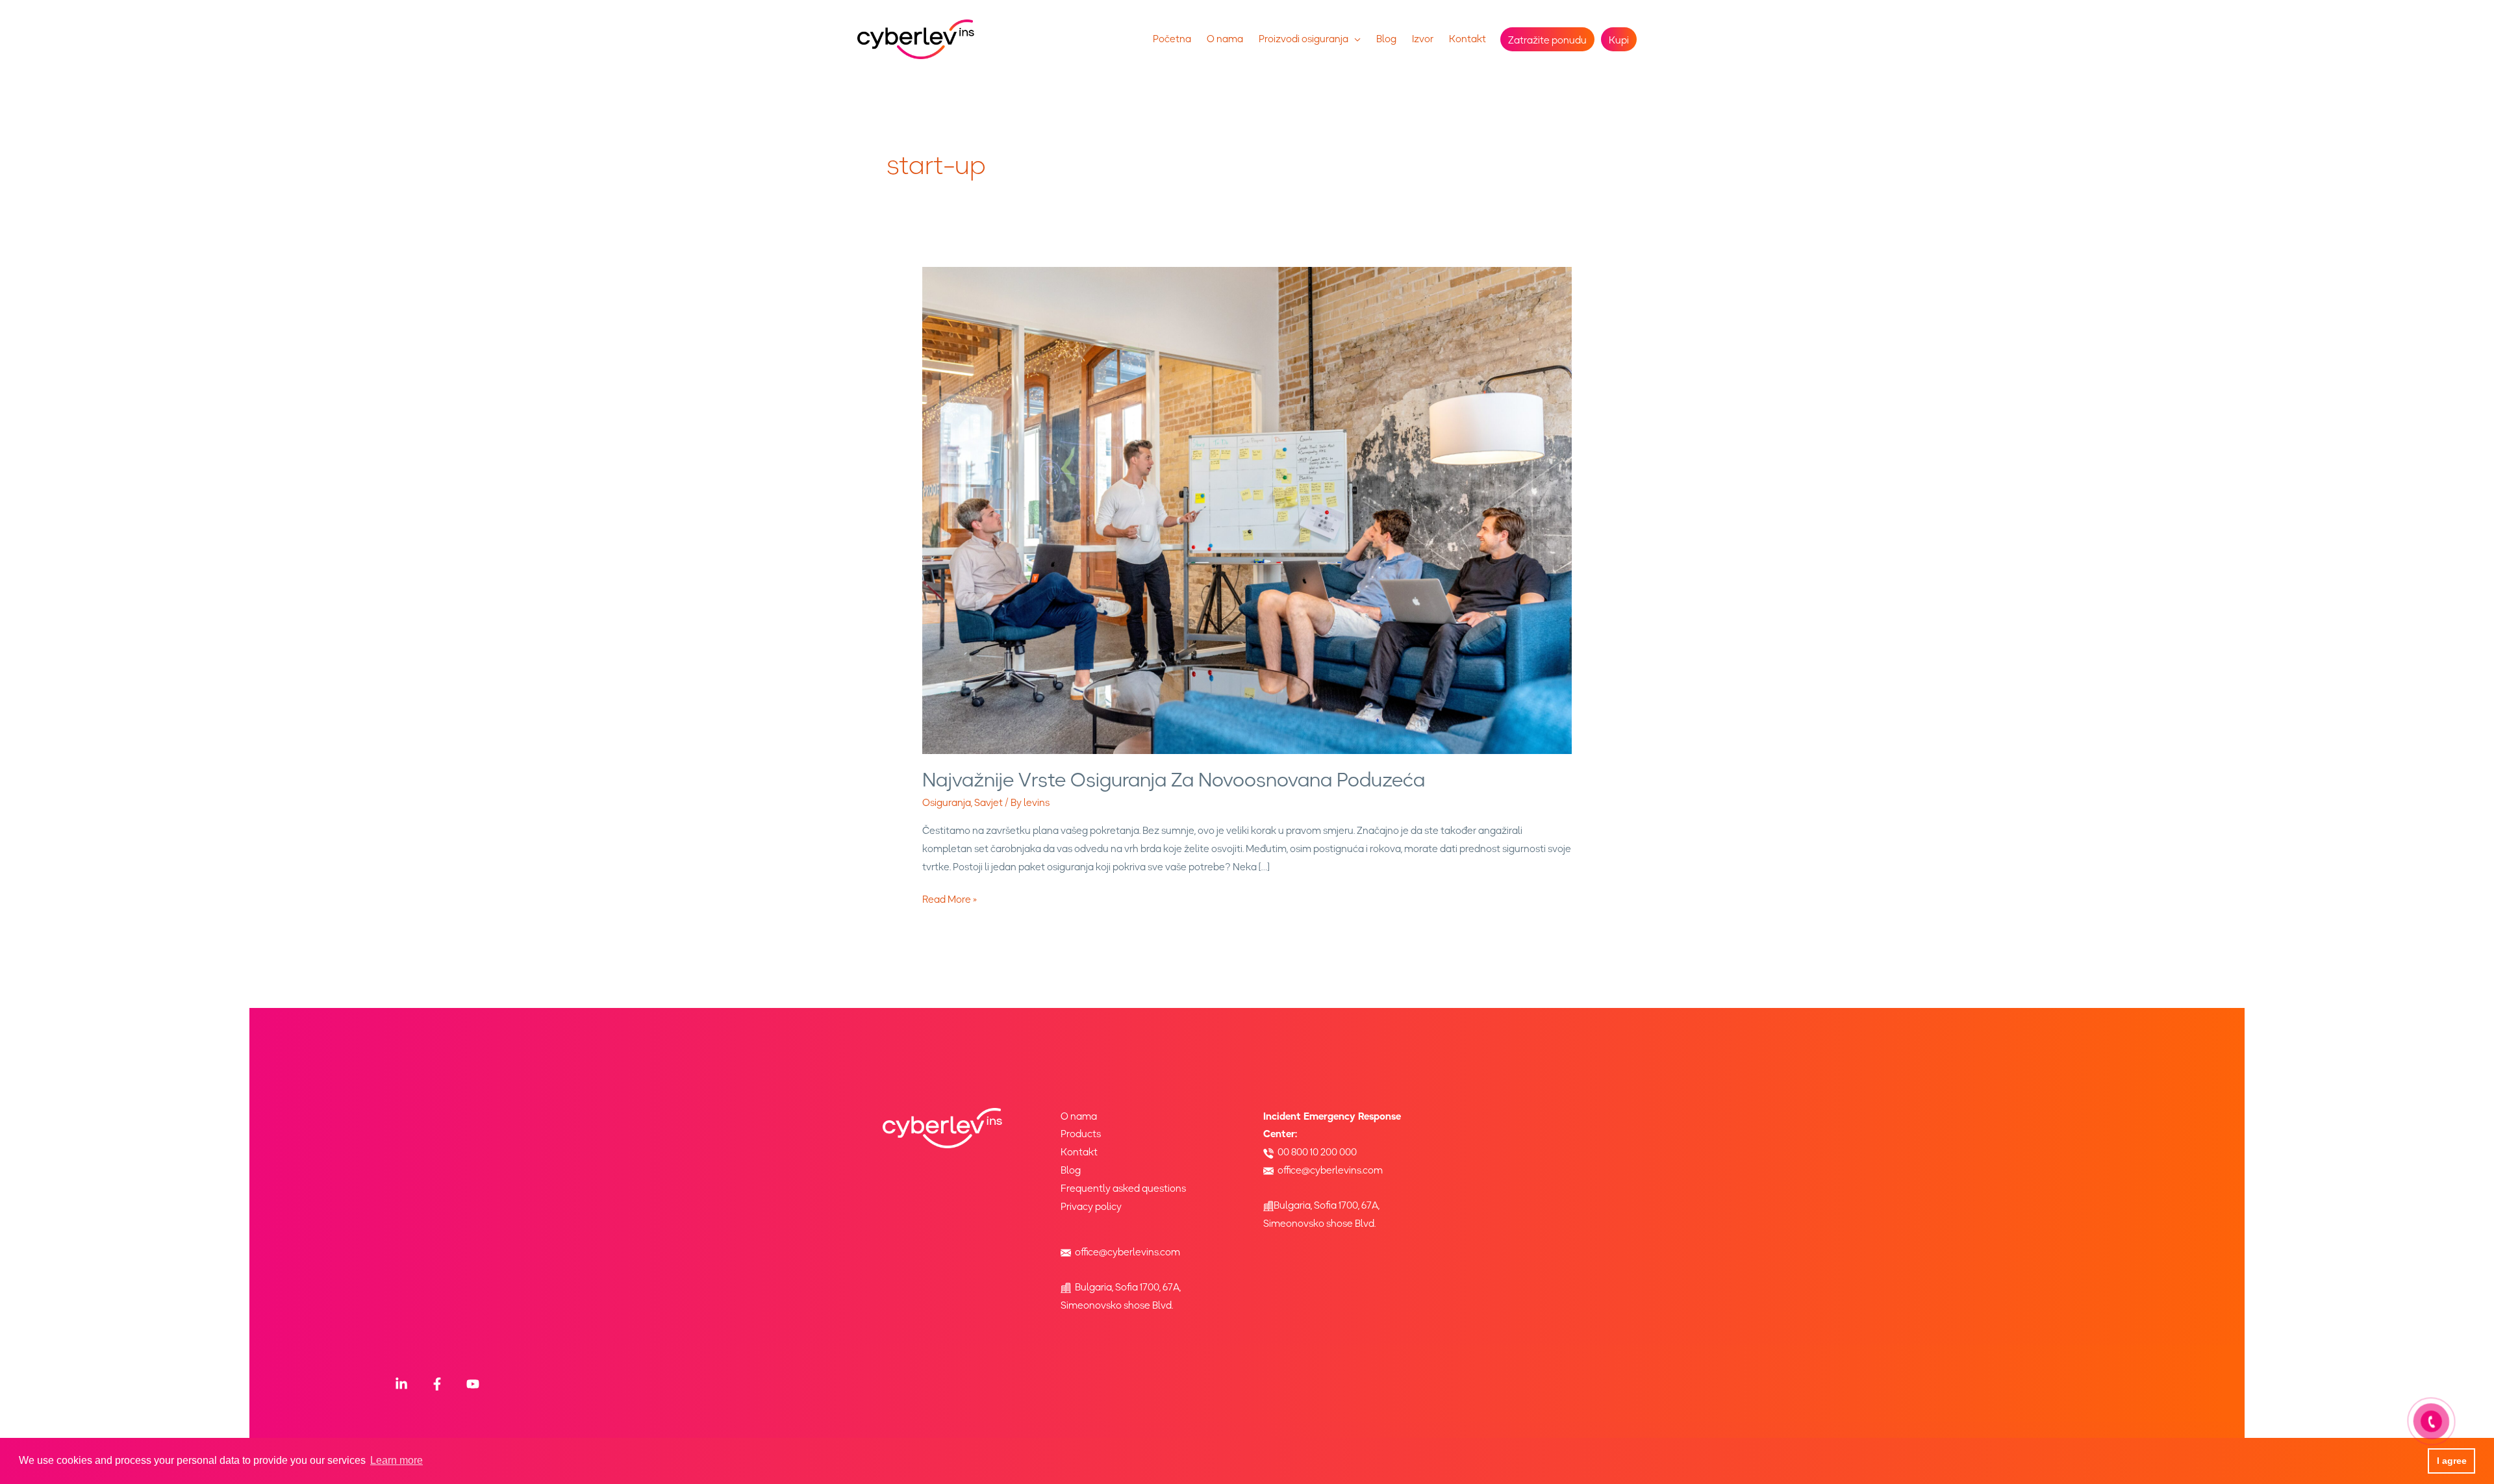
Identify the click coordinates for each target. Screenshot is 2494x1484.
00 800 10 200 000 (1317, 1152)
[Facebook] (437, 1384)
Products (1081, 1134)
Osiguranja (947, 803)
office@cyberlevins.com (1127, 1252)
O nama (1079, 1116)
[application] (1354, 39)
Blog (1071, 1170)
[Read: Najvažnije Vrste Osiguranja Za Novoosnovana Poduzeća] (1247, 510)
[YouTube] (473, 1384)
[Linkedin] (401, 1384)
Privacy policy (1091, 1207)
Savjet (989, 803)
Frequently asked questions (1123, 1188)
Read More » (950, 899)
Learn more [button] (397, 1460)
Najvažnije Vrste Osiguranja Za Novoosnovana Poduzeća (1174, 780)
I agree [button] (2452, 1461)
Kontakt (1079, 1152)
